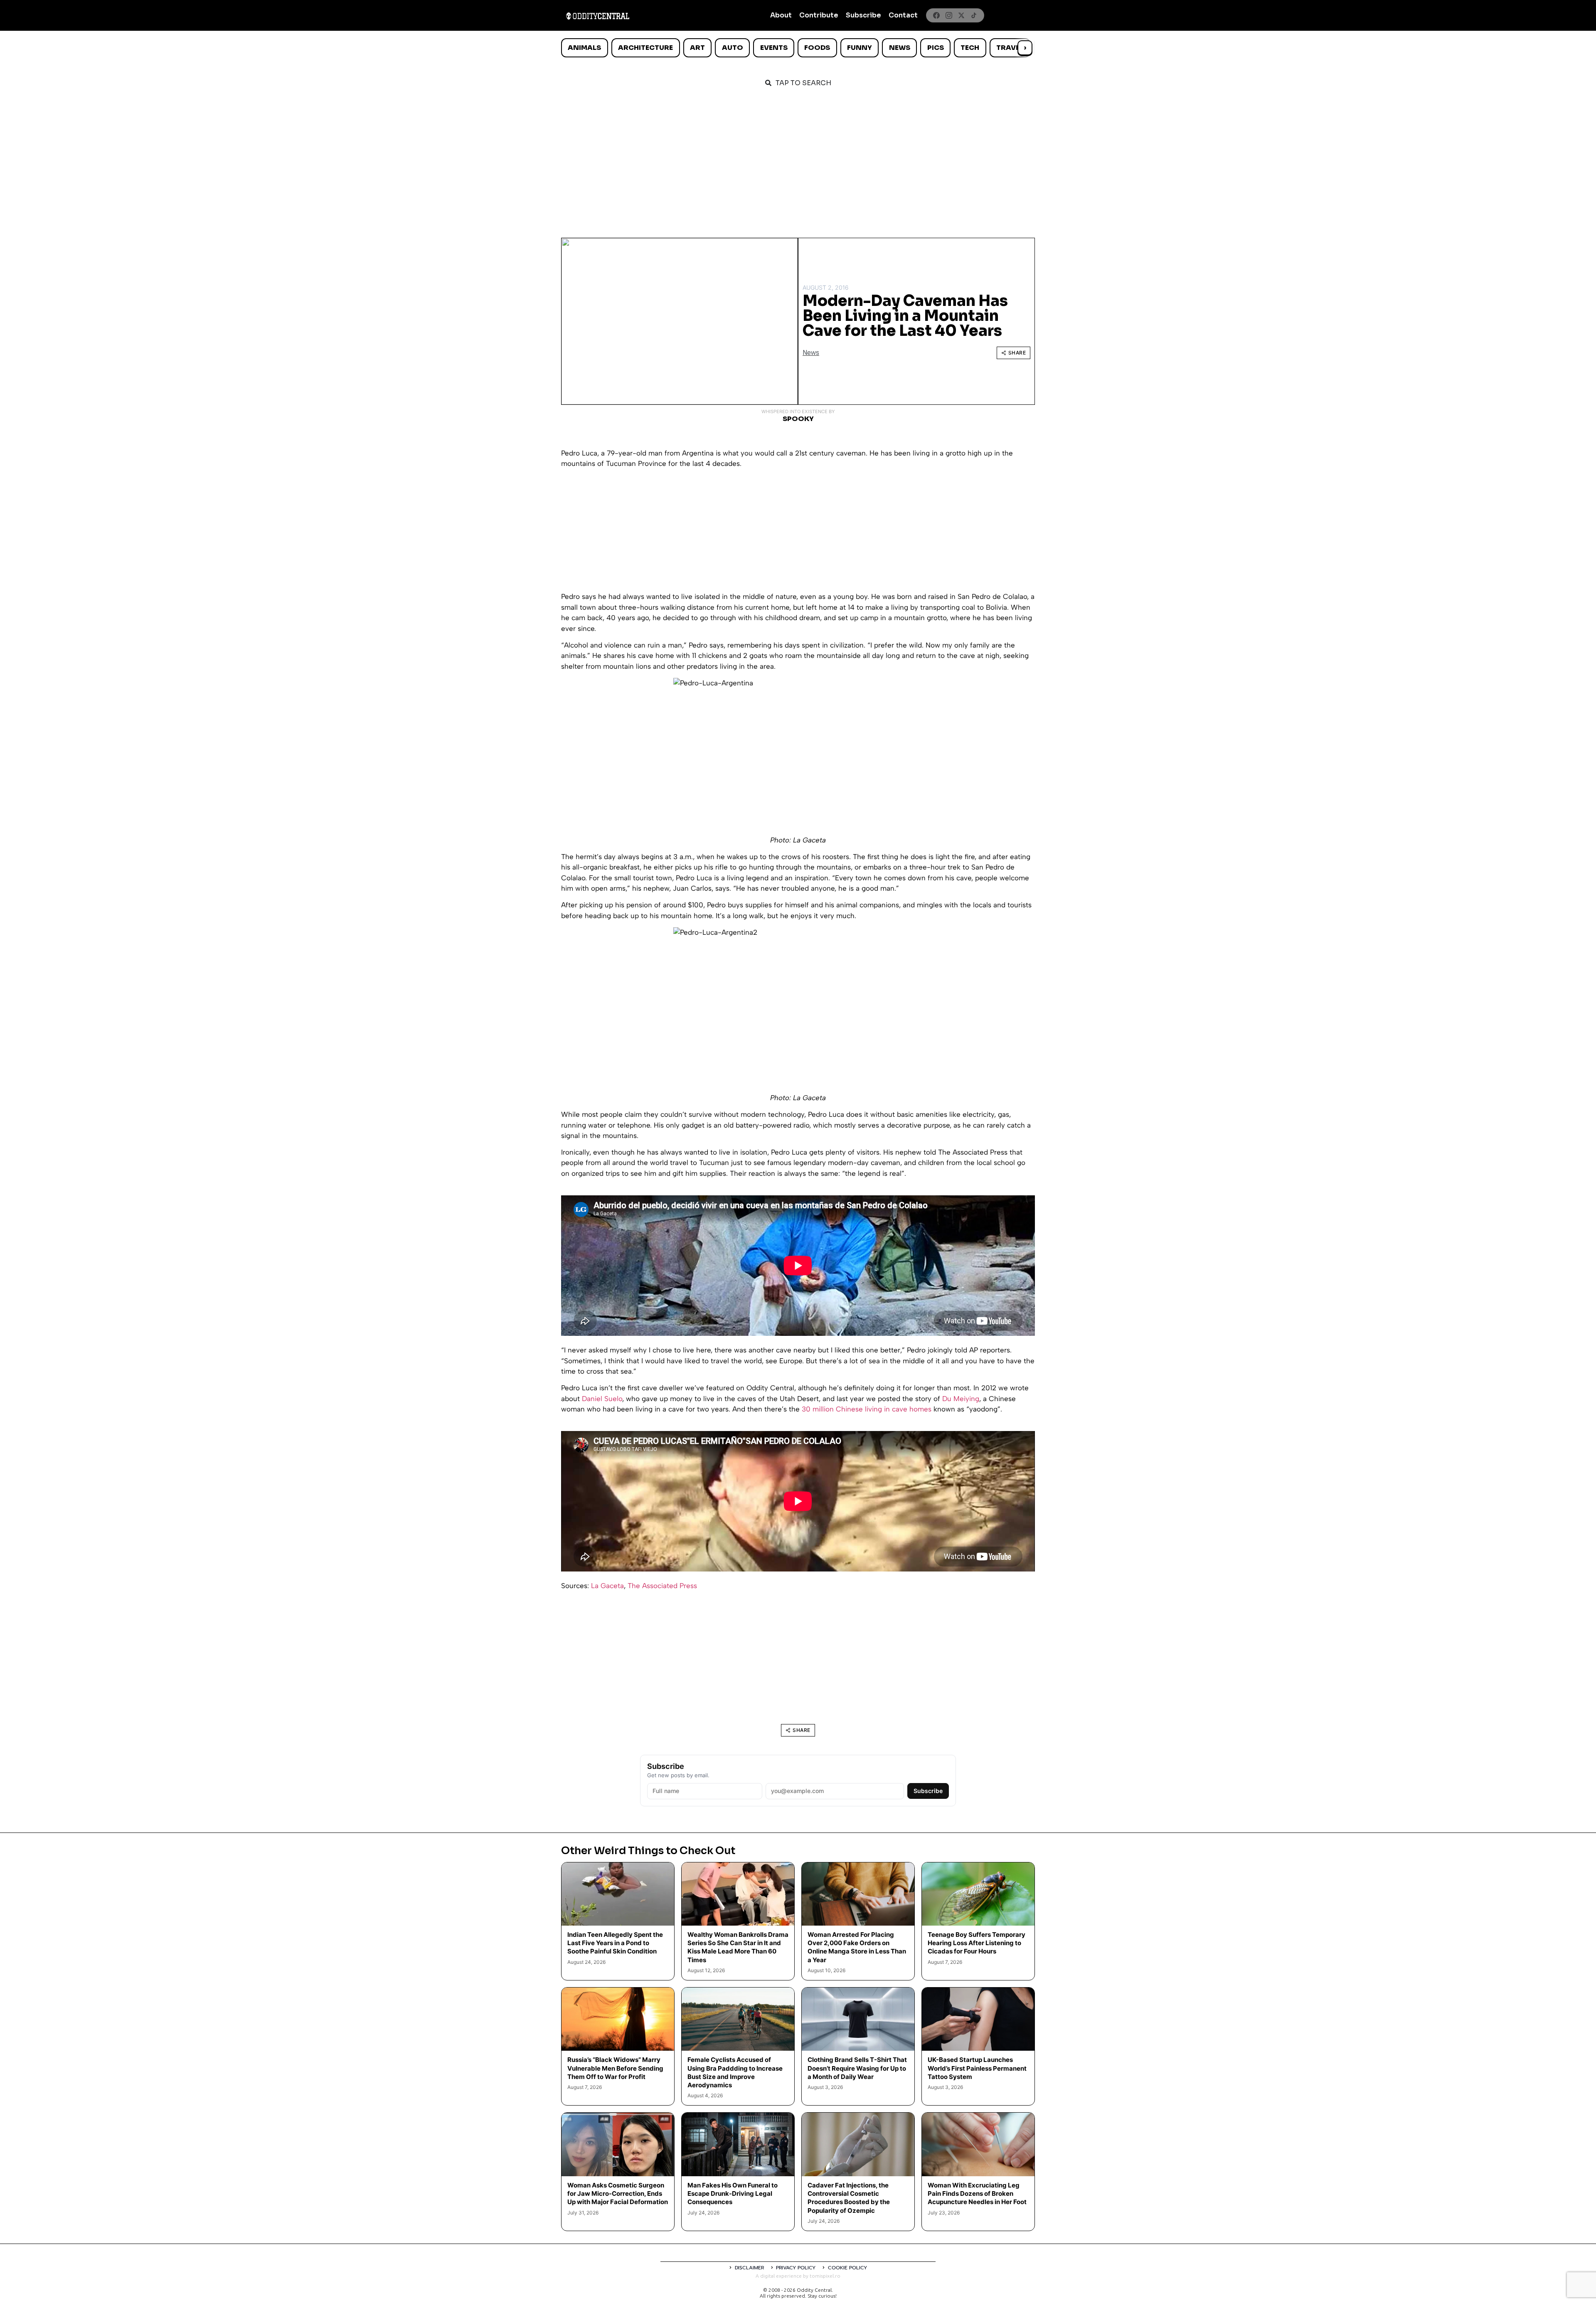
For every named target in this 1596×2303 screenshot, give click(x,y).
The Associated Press (662, 1586)
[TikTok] (974, 15)
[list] (798, 48)
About (781, 15)
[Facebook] (936, 15)
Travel (1010, 48)
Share (1017, 353)
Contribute (819, 15)
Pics (936, 48)
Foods (817, 48)
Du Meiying (961, 1399)
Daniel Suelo (602, 1399)
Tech (970, 48)
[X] (961, 15)
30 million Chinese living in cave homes (867, 1409)
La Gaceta (607, 1586)
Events (774, 48)
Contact (903, 15)
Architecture (645, 48)
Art (697, 48)
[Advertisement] (798, 159)
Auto (733, 48)
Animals (584, 48)
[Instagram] (949, 15)
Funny (860, 48)
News (900, 48)
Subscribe (863, 15)
